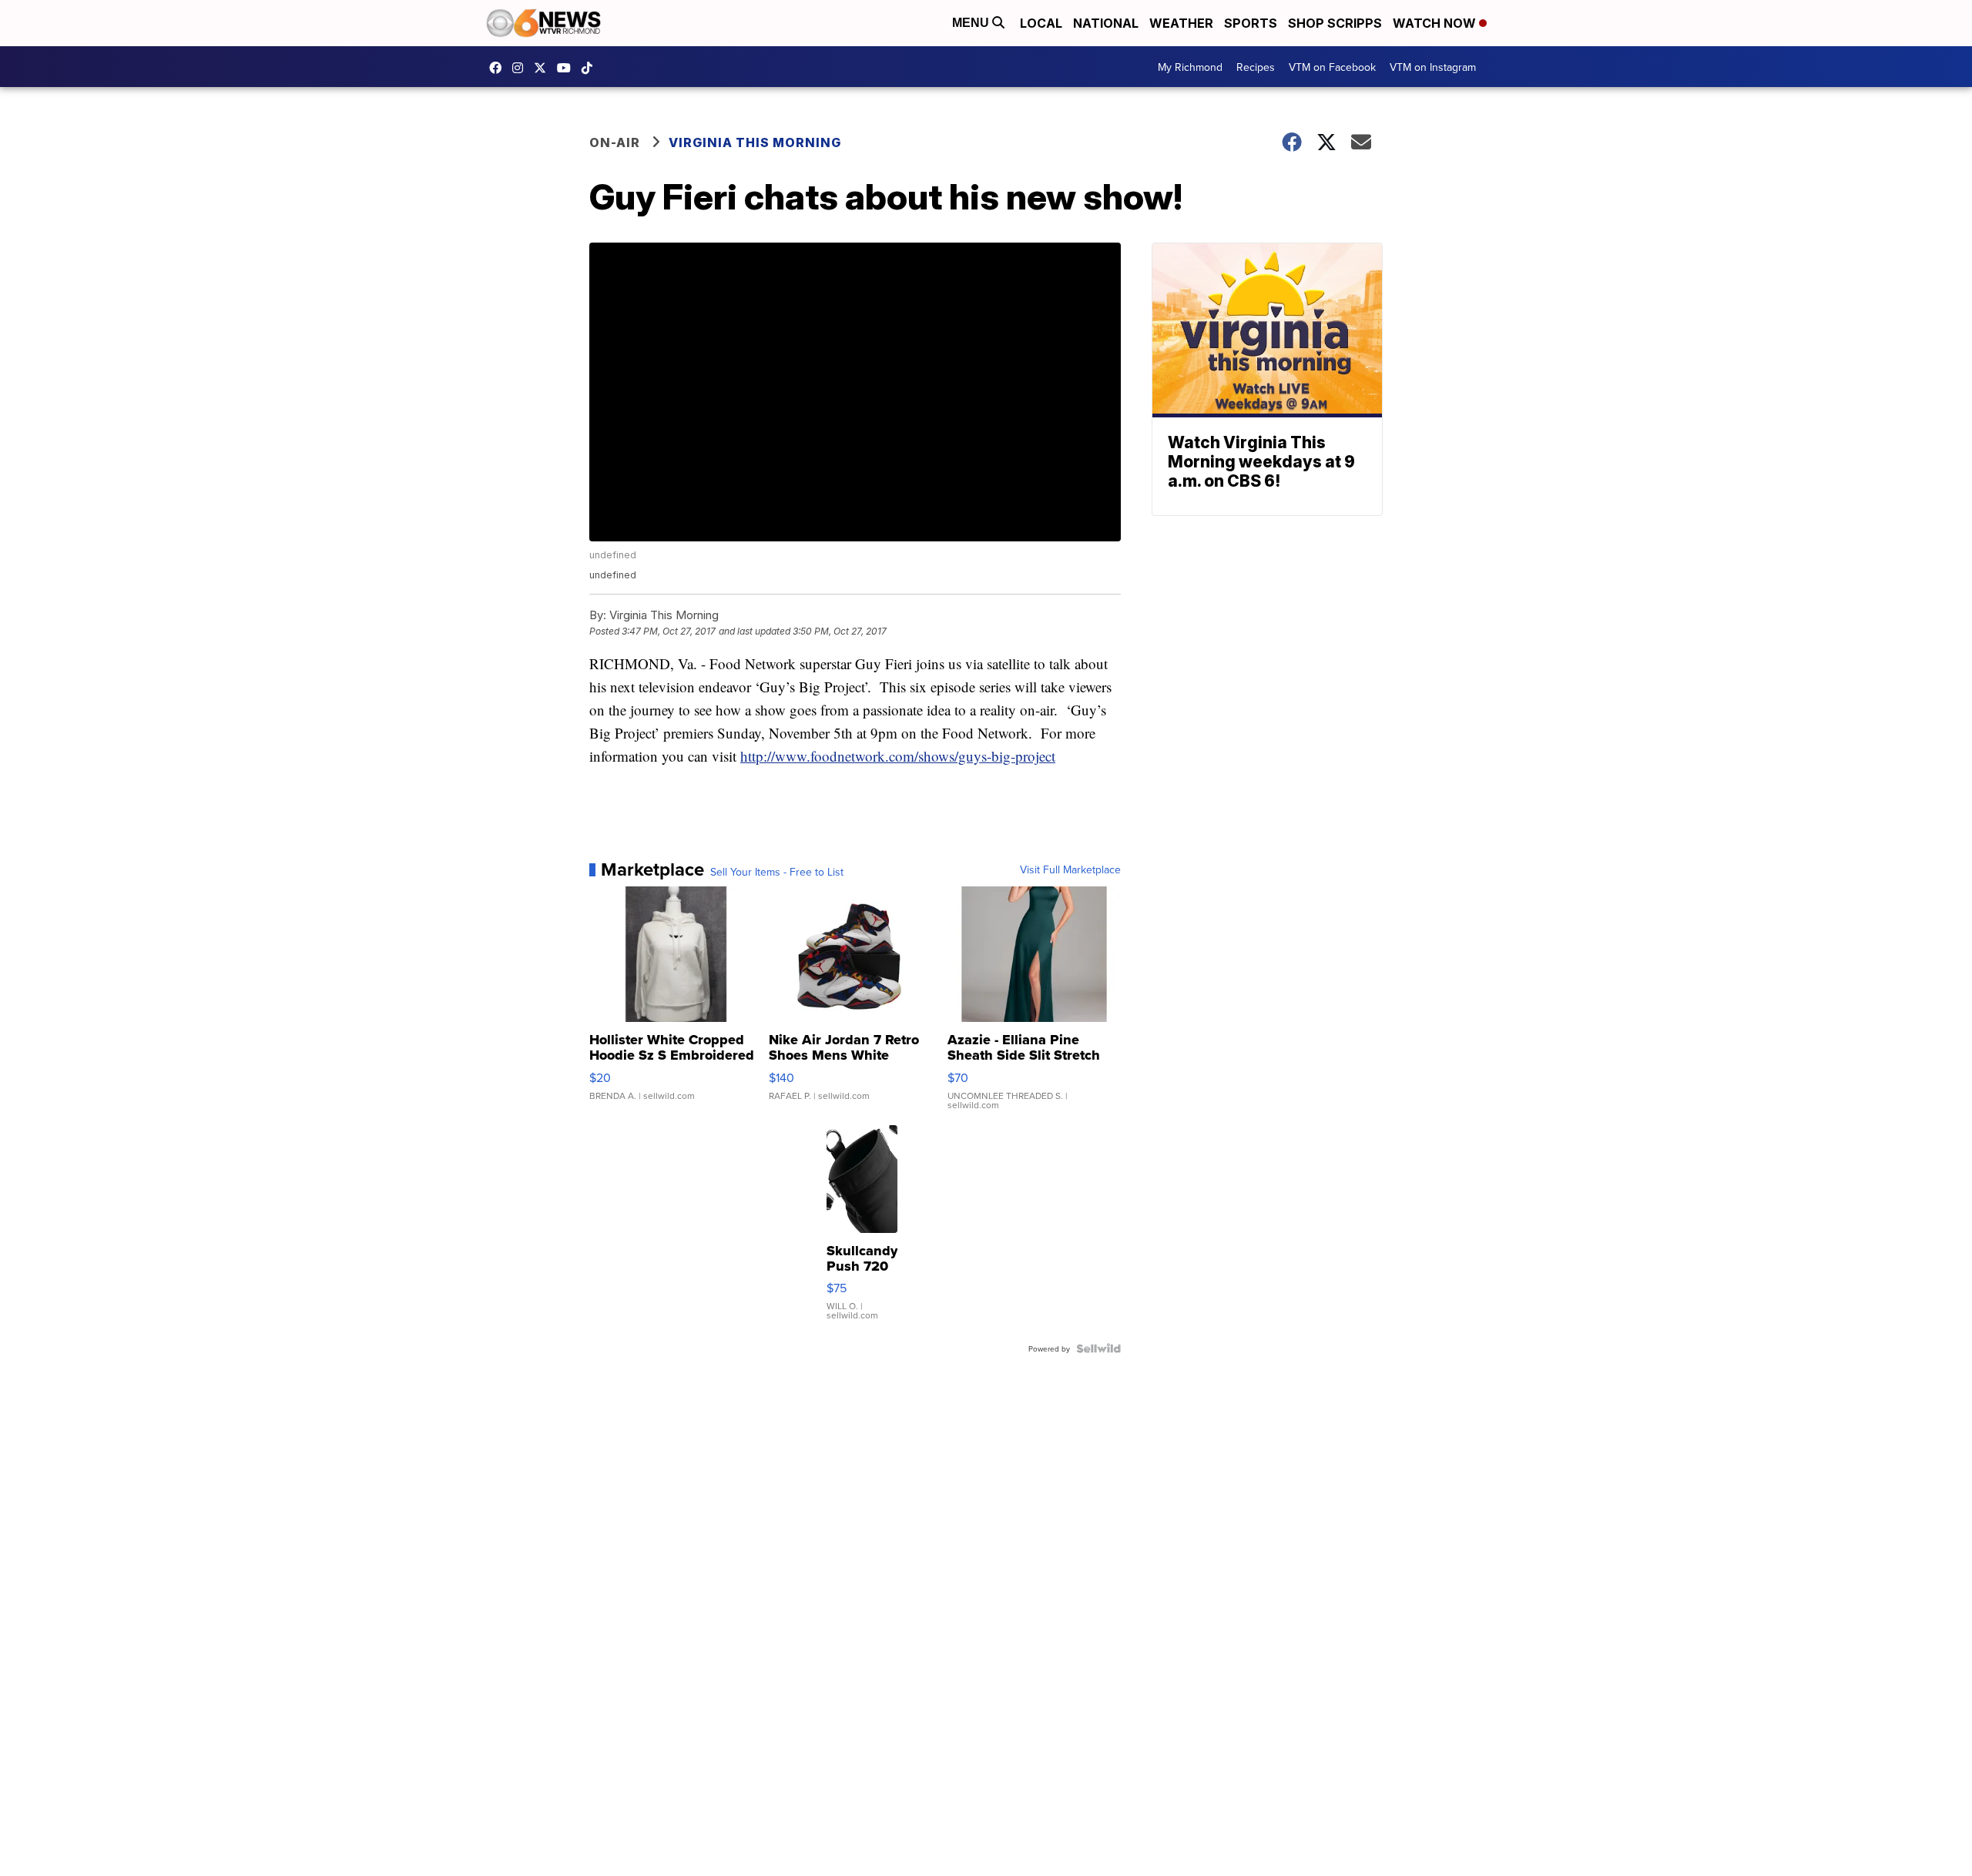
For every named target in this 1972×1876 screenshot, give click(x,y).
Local (1041, 23)
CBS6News (499, 68)
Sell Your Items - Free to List (777, 872)
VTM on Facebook (1332, 67)
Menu (972, 23)
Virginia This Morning (755, 142)
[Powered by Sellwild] (1098, 1348)
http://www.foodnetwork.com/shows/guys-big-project (898, 756)
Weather (1181, 23)
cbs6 (522, 68)
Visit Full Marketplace (1070, 869)
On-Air (615, 142)
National (1106, 23)
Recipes (1256, 67)
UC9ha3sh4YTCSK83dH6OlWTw (568, 68)
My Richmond (1190, 67)
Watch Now (1436, 23)
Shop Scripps (1335, 23)
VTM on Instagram (1433, 67)
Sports (1251, 23)
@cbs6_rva (591, 68)
